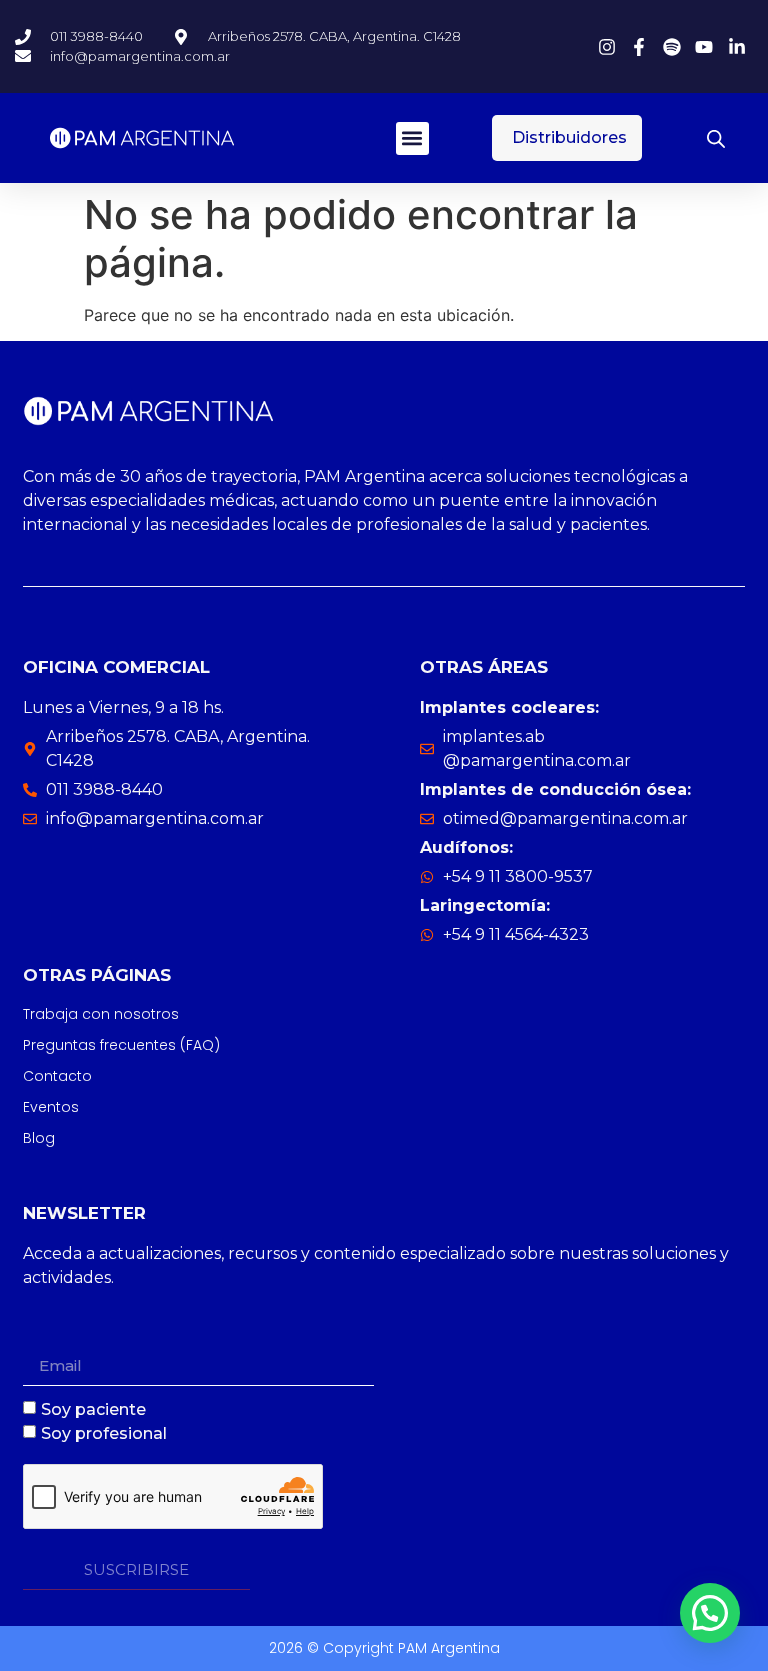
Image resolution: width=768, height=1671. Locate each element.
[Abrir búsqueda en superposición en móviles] (716, 138)
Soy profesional (104, 1432)
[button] (412, 138)
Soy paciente (93, 1408)
